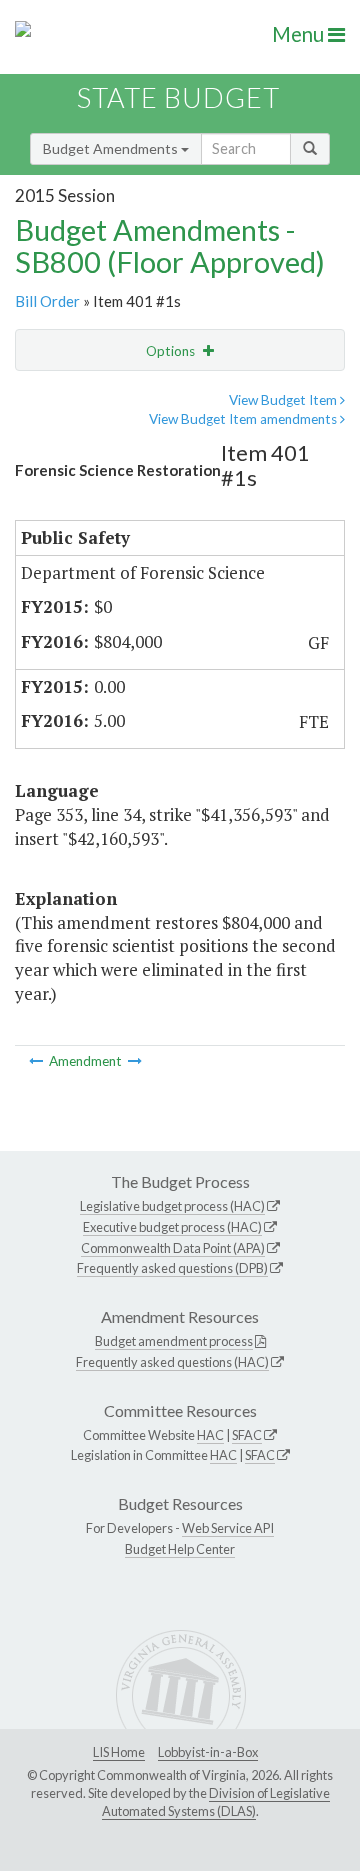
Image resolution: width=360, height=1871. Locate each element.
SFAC (247, 1435)
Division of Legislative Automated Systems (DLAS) (216, 1802)
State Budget (178, 97)
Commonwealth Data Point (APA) (173, 1248)
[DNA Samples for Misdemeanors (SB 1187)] (135, 1061)
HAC (210, 1435)
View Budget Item (284, 400)
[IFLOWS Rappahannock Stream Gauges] (37, 1061)
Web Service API (228, 1528)
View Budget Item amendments (244, 419)
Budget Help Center (180, 1549)
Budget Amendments (112, 148)
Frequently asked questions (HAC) (172, 1362)
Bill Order (47, 301)
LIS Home (119, 1752)
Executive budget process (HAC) (172, 1227)
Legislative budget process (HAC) (172, 1206)
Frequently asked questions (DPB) (172, 1268)
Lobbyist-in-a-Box (208, 1752)
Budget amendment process (174, 1341)
